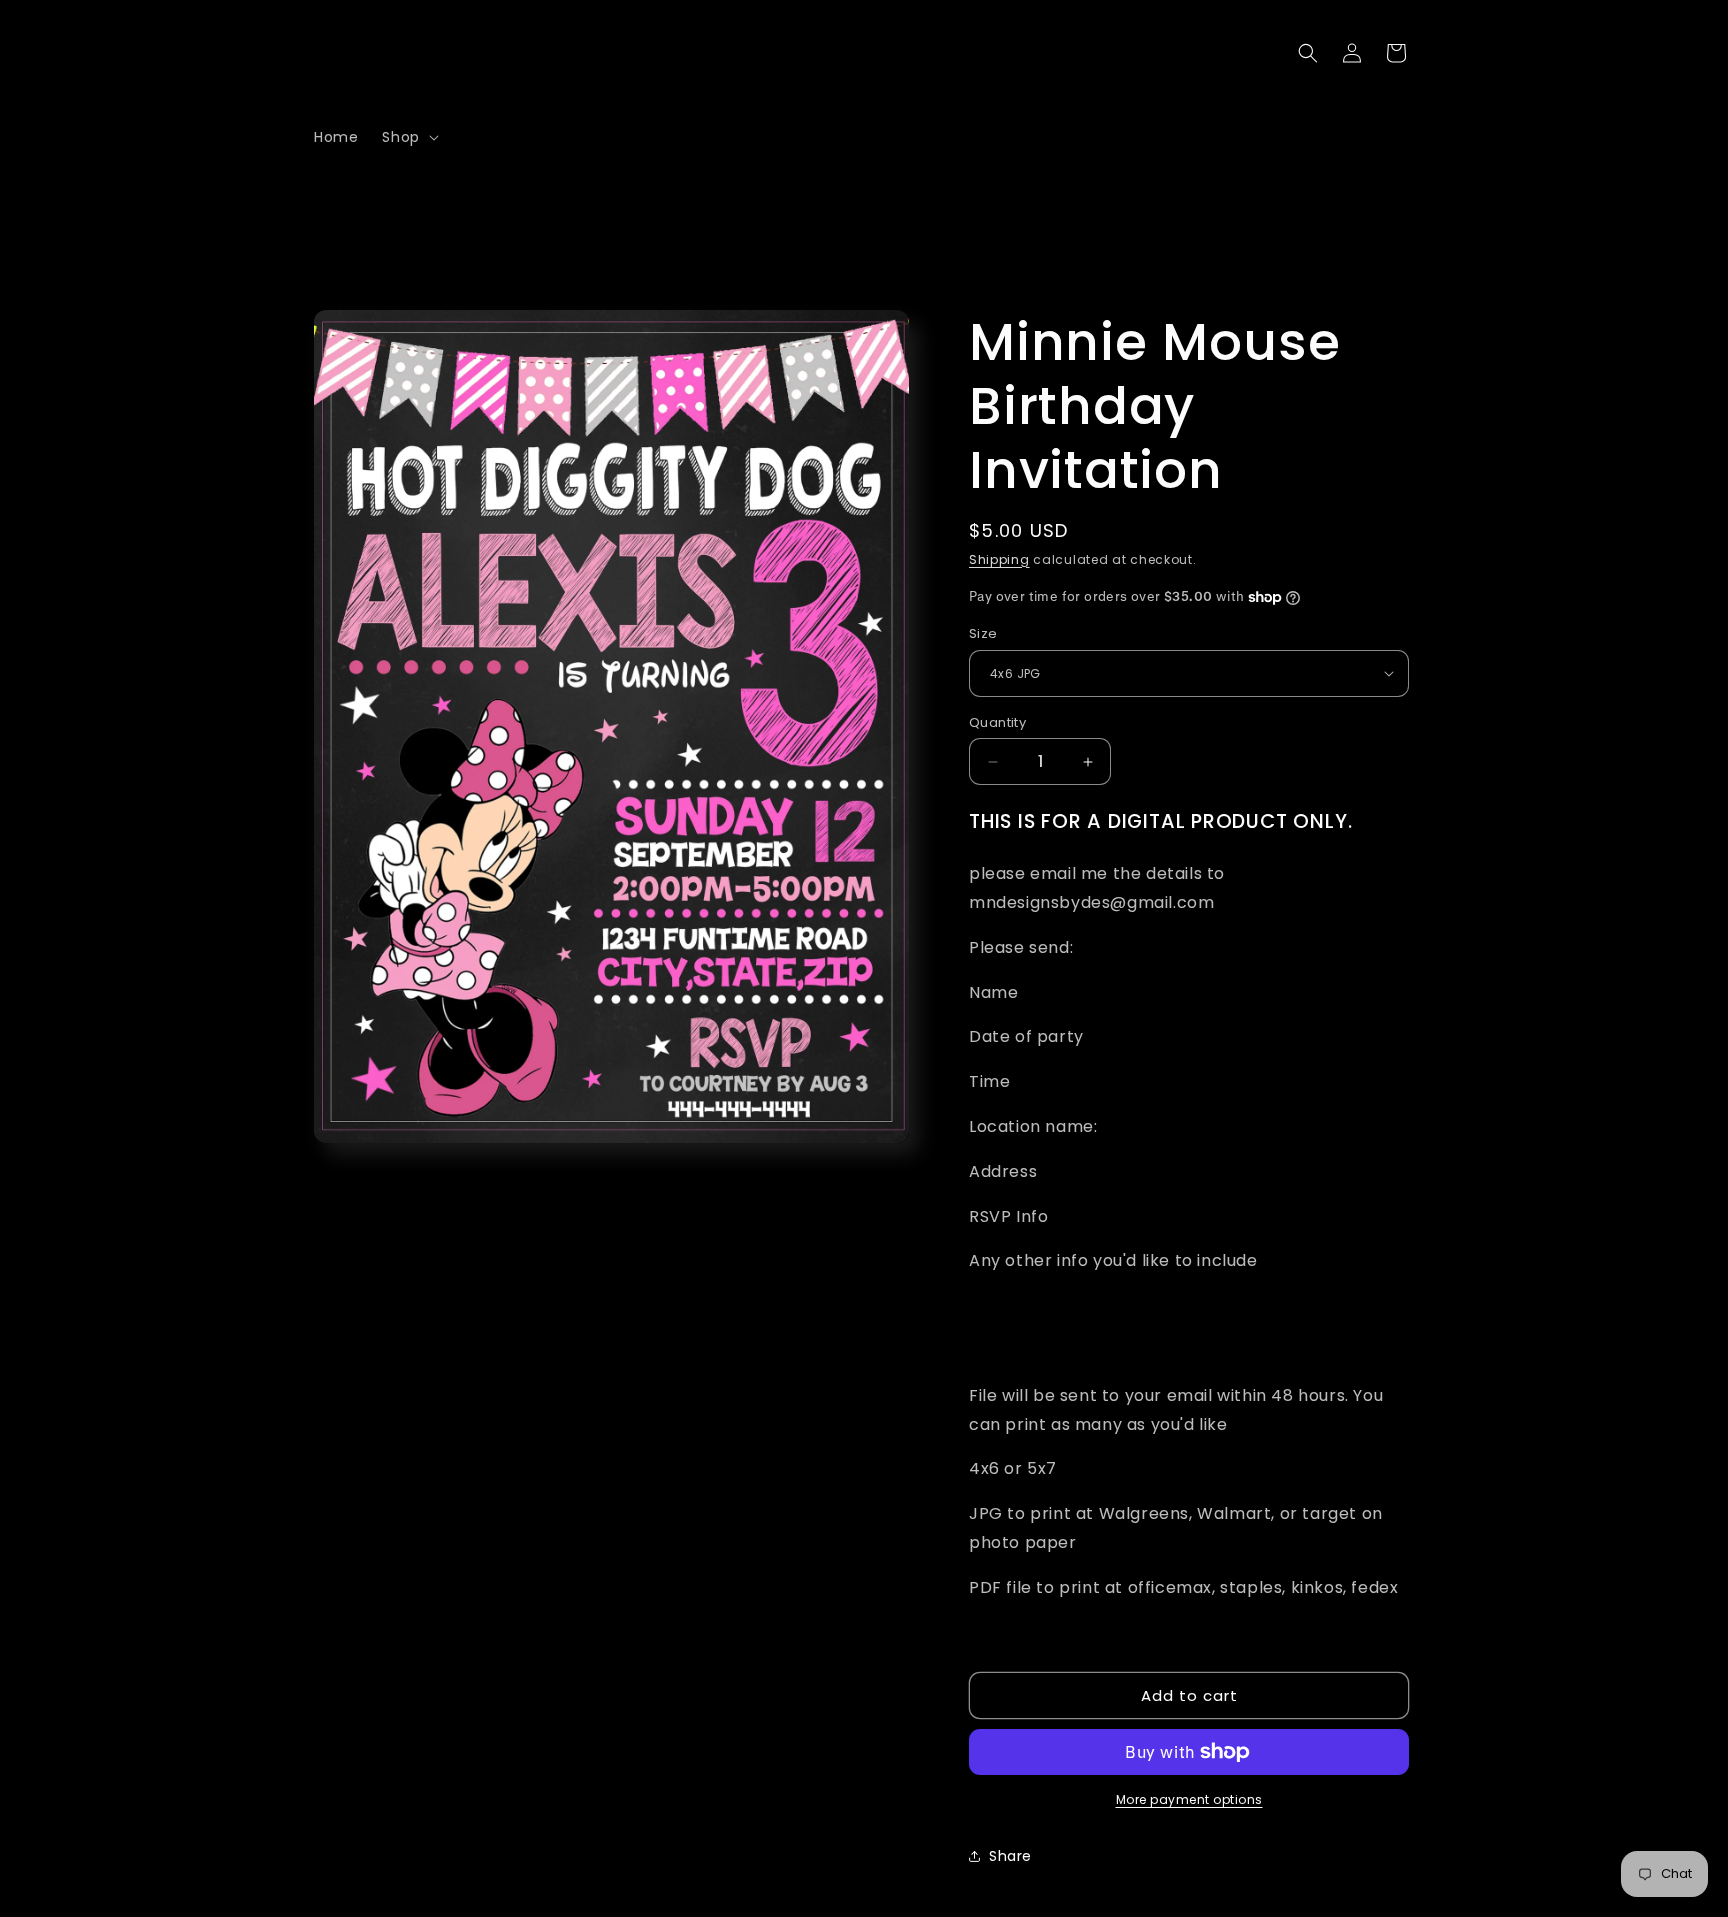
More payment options (1189, 1799)
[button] (408, 137)
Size (983, 633)
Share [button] (1010, 1856)
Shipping (999, 559)
